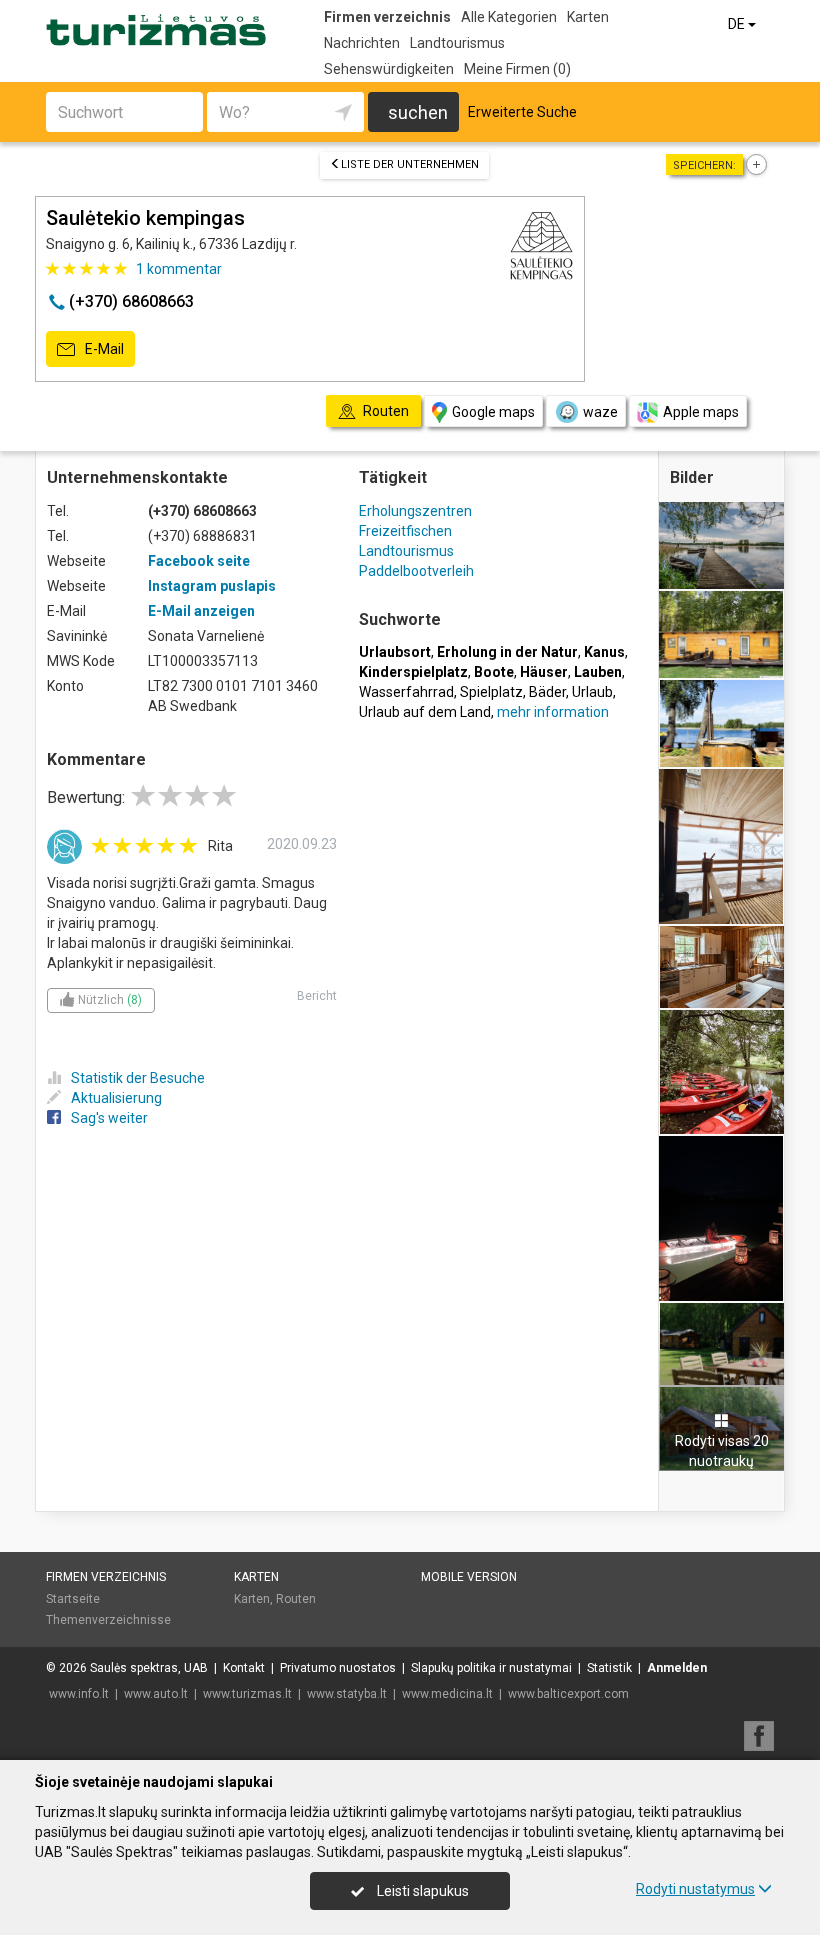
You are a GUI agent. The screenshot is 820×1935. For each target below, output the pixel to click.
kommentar (179, 269)
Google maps (493, 412)
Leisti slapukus (421, 1891)
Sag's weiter (109, 1118)
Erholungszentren (415, 511)
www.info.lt (79, 1694)
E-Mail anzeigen (201, 611)
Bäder (547, 692)
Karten (588, 17)
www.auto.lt (156, 1694)
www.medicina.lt (447, 1694)
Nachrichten (362, 43)
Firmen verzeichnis (387, 17)
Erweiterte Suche (522, 112)
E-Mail (103, 349)
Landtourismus (457, 43)
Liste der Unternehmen (410, 164)
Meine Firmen (517, 69)
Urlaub (592, 692)
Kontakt (244, 1668)
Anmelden (677, 1668)
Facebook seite (199, 561)
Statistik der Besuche (138, 1078)
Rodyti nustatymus (695, 1889)
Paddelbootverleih (416, 571)
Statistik (609, 1668)
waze (600, 412)
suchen (418, 112)
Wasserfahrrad (406, 692)
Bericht (317, 996)
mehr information (553, 712)
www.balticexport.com (568, 1694)
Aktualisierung (116, 1098)
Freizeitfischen (405, 531)
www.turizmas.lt (247, 1694)
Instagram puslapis (212, 586)
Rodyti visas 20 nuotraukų (722, 1451)
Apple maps (701, 412)
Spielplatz (491, 692)
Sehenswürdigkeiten (389, 69)
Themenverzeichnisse (108, 1620)
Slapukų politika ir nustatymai (491, 1668)
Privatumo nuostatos (338, 1668)
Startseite (73, 1599)
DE (738, 24)
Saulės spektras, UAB (149, 1668)
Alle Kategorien (509, 17)
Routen (296, 1599)
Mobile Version (469, 1577)
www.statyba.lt (347, 1694)
